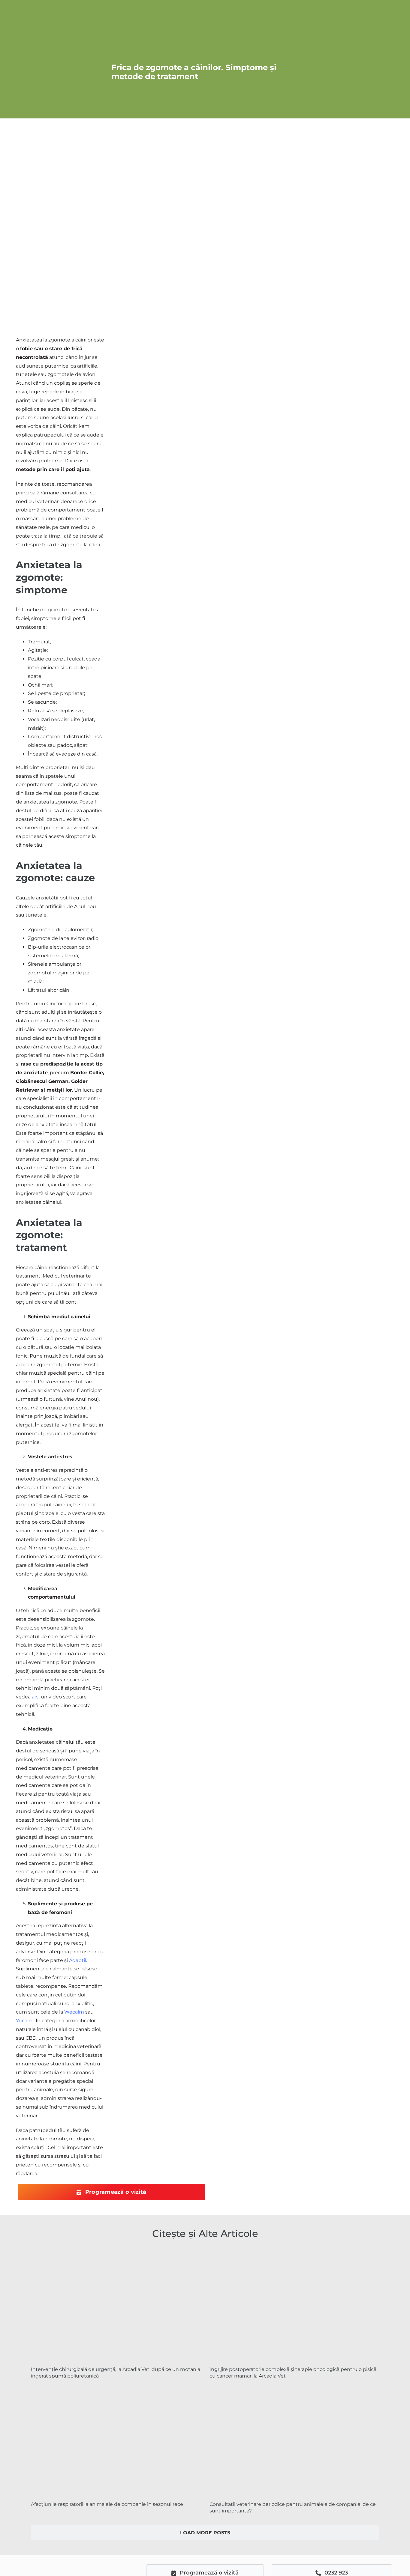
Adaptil (78, 1960)
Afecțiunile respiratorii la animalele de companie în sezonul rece (107, 2504)
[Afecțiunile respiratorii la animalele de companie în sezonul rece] (116, 2440)
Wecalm (74, 2012)
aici (36, 1697)
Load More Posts (205, 2533)
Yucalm (25, 2021)
